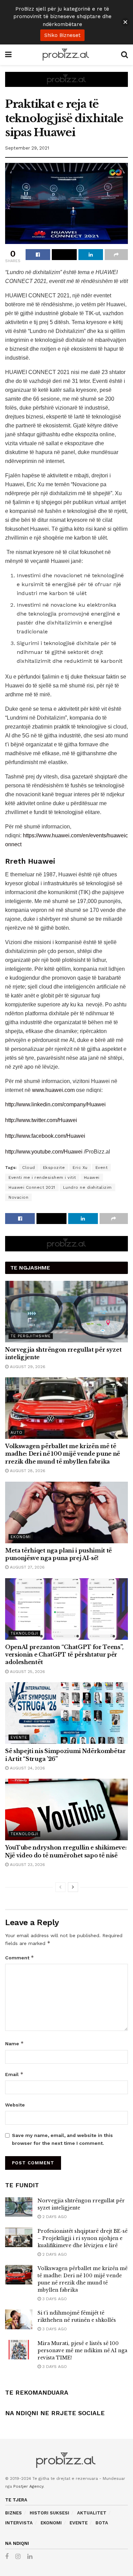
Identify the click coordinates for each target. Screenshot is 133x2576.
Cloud (29, 1168)
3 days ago (54, 2299)
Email (14, 2074)
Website (15, 2105)
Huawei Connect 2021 (32, 1187)
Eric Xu (80, 1168)
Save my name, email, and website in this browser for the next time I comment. (62, 2139)
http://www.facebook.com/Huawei (45, 1136)
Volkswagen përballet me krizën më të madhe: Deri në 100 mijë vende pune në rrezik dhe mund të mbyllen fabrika (63, 1454)
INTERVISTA (19, 2523)
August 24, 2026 (27, 1768)
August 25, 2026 (27, 1672)
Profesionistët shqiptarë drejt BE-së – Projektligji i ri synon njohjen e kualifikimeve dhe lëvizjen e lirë (83, 2238)
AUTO (17, 1433)
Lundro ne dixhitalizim (87, 1187)
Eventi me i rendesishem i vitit (42, 1177)
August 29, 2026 (27, 1367)
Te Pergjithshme (31, 1336)
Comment (20, 1957)
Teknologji (24, 1633)
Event (102, 1168)
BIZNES (13, 2513)
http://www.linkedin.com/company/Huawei (55, 1104)
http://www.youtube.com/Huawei (44, 1152)
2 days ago (54, 2217)
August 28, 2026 (27, 1471)
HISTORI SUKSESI (49, 2513)
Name (14, 2043)
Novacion (18, 1197)
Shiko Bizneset (62, 35)
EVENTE (79, 2523)
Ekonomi (21, 1537)
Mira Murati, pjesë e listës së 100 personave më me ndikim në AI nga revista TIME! (82, 2350)
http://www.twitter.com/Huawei (41, 1120)
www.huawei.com (53, 1090)
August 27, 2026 (27, 1567)
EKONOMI (51, 2523)
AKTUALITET (92, 2513)
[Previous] (60, 1887)
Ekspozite (54, 1168)
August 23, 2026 (27, 1865)
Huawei (92, 1177)
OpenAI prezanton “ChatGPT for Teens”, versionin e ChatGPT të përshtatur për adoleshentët (64, 1655)
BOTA (102, 2523)
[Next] (73, 1887)
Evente (19, 1737)
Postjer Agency (28, 2486)
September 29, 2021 (27, 148)
